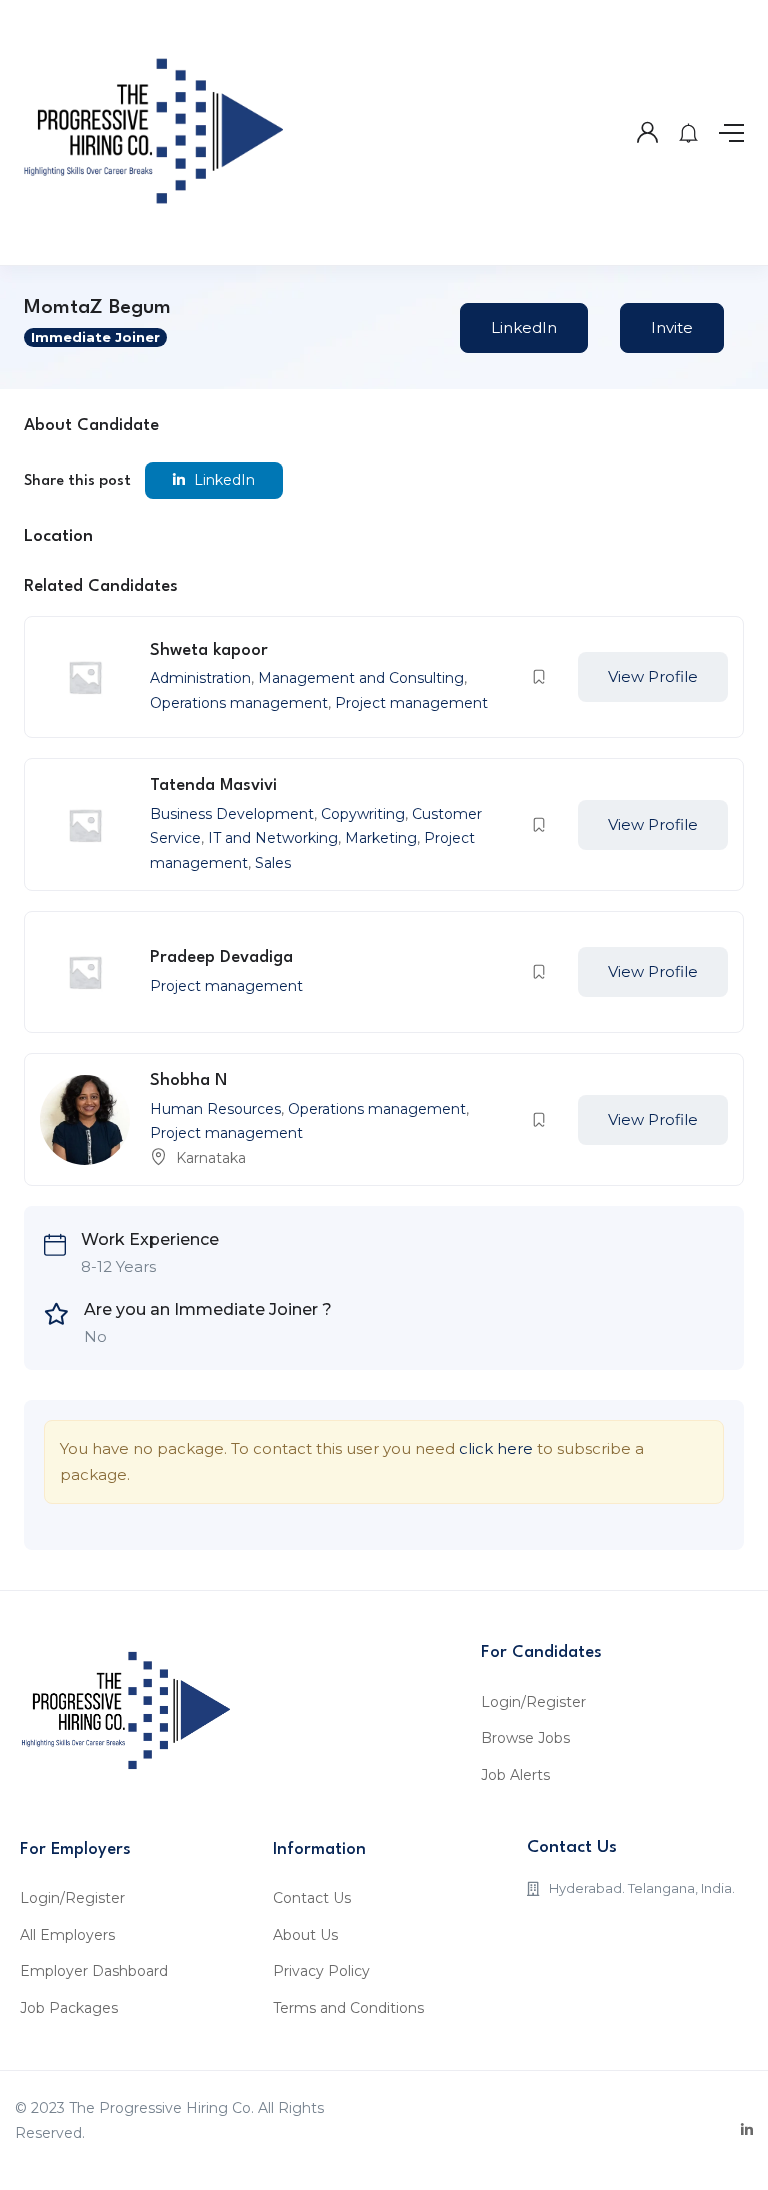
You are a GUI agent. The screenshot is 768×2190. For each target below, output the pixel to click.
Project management (411, 703)
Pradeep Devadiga (221, 957)
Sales (273, 863)
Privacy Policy (321, 1971)
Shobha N (188, 1080)
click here (496, 1448)
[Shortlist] (539, 677)
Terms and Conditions (348, 2008)
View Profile (653, 676)
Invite (672, 327)
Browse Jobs (525, 1738)
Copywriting (363, 814)
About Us (305, 1935)
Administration (200, 678)
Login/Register (533, 1702)
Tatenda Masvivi (213, 785)
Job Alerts (515, 1775)
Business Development (232, 814)
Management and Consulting (361, 678)
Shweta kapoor (209, 650)
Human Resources (215, 1109)
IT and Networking (273, 838)
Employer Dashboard (94, 1971)
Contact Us (312, 1898)
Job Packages (69, 2008)
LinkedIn (524, 327)
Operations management (239, 703)
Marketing (381, 838)
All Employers (67, 1935)
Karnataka (211, 1158)
